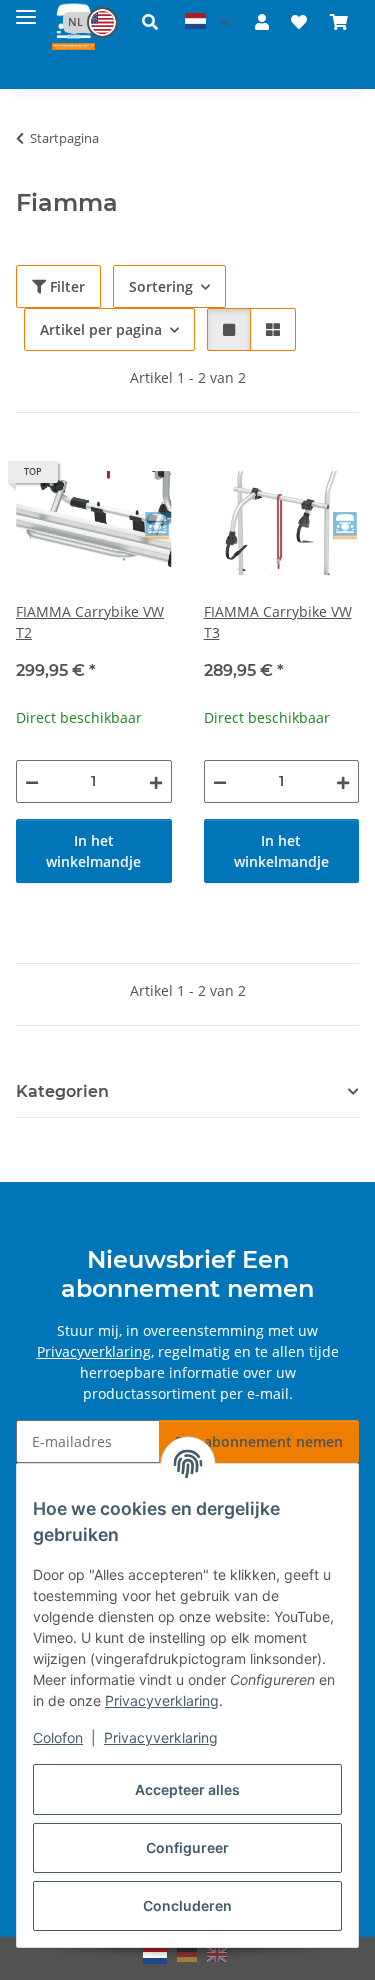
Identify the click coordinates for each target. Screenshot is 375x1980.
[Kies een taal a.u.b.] (207, 22)
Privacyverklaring (162, 1700)
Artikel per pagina (101, 329)
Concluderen (187, 1905)
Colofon (58, 1737)
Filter (65, 286)
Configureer (187, 1847)
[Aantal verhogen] (156, 781)
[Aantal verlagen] (32, 781)
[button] (81, 22)
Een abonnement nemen (259, 1441)
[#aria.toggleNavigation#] (26, 12)
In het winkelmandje (93, 851)
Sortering (161, 286)
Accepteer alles (187, 1789)
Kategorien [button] (62, 1091)
